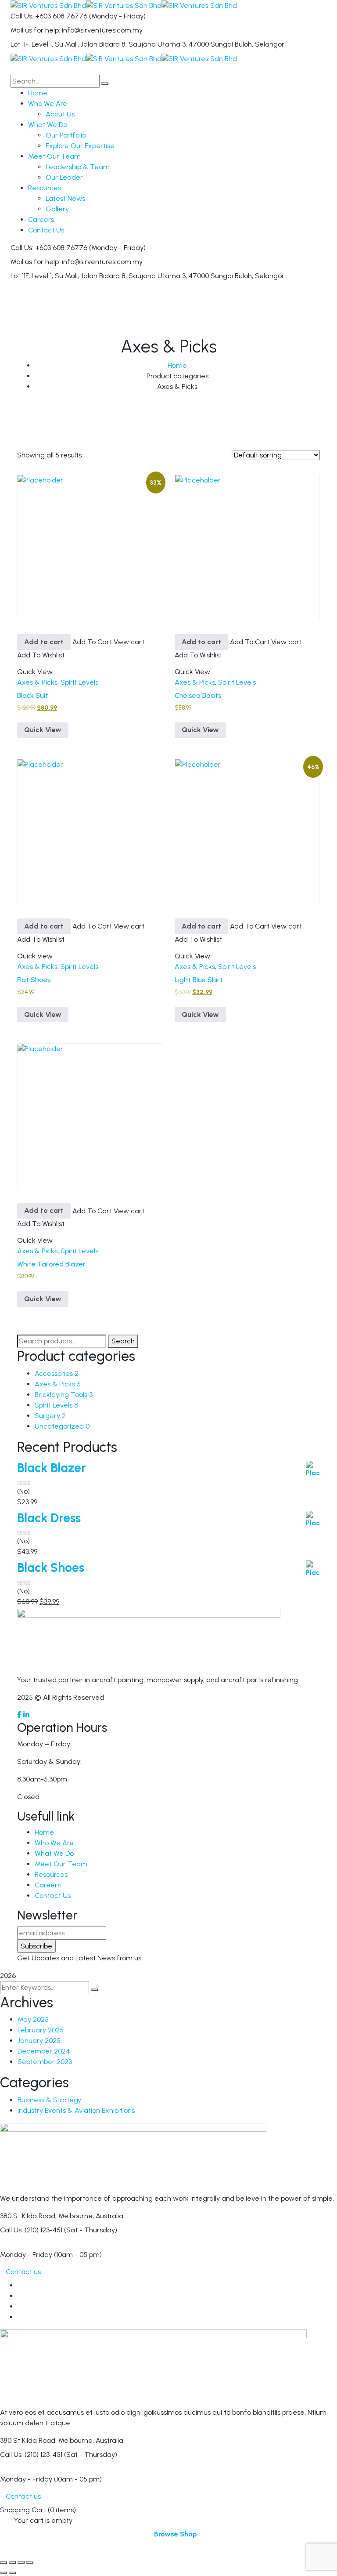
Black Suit (33, 695)
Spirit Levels (79, 682)
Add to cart (44, 642)
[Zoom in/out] (4, 2562)
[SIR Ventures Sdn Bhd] (48, 5)
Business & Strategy (49, 2100)
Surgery (50, 1416)
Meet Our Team (61, 1864)
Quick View (43, 730)
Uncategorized (62, 1426)
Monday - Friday (26, 2255)
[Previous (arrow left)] (4, 2573)
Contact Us (53, 1896)
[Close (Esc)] (30, 2562)
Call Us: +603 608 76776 (49, 16)
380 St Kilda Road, (28, 2216)
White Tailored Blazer (51, 1264)
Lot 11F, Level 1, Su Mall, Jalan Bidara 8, (69, 44)
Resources (51, 1874)
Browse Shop (176, 2534)
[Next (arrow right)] (12, 2573)
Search (123, 1341)
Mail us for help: (35, 30)
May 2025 (33, 2019)
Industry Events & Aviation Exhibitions (76, 2110)
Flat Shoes (34, 980)
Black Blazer (52, 1468)
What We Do (54, 1853)
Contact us (23, 2272)
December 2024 (44, 2051)
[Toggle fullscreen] (12, 2562)
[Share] (21, 2562)
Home (177, 365)
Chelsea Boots (198, 695)
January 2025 (39, 2041)
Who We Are (54, 1843)
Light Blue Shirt (199, 980)
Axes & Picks (37, 682)
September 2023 (45, 2062)
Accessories (57, 1373)
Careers (48, 1885)
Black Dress (49, 1518)
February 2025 (41, 2030)
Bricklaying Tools (64, 1395)
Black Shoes (51, 1568)
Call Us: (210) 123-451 (31, 2230)
